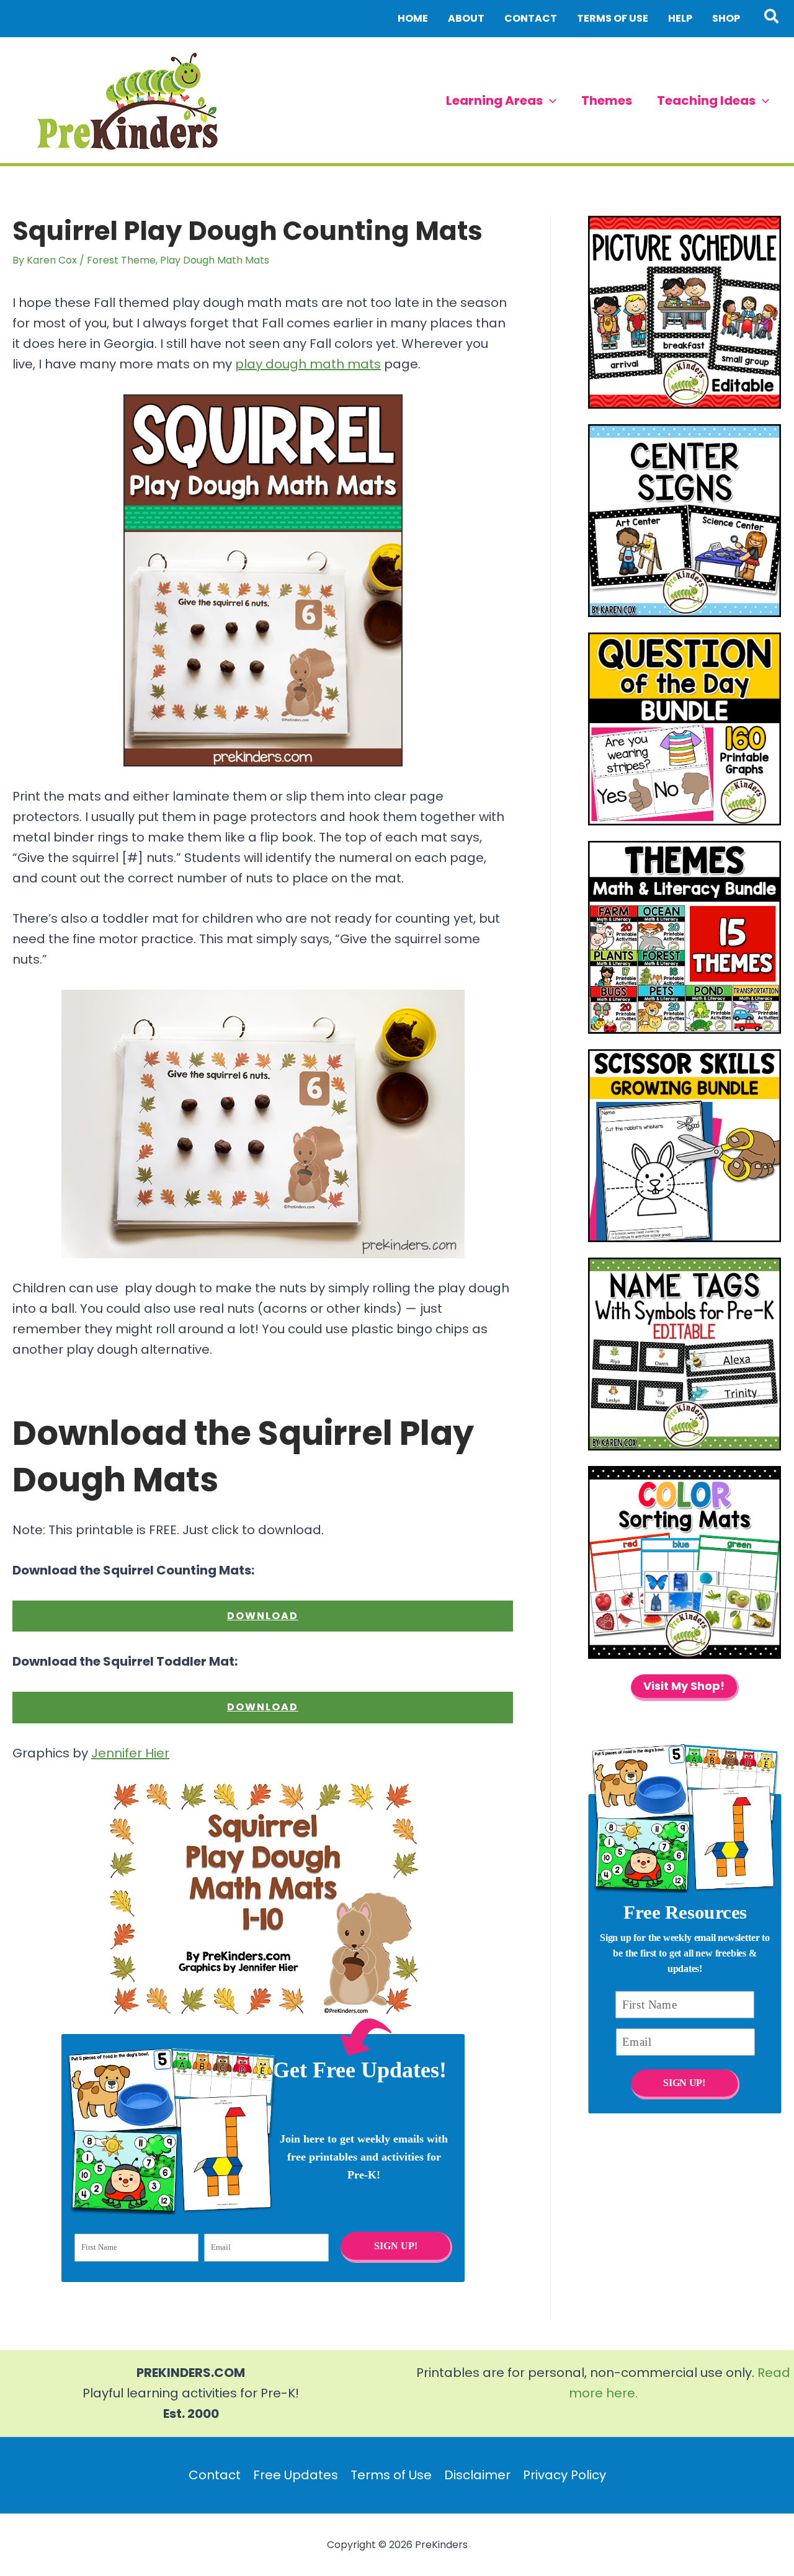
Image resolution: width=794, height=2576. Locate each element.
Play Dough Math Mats (215, 260)
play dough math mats (308, 364)
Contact (215, 2475)
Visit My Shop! (684, 1686)
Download (263, 1616)
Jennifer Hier (130, 1753)
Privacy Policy (564, 2475)
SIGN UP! (395, 2246)
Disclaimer (477, 2475)
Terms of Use (391, 2475)
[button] (772, 19)
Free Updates (296, 2475)
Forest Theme (121, 260)
